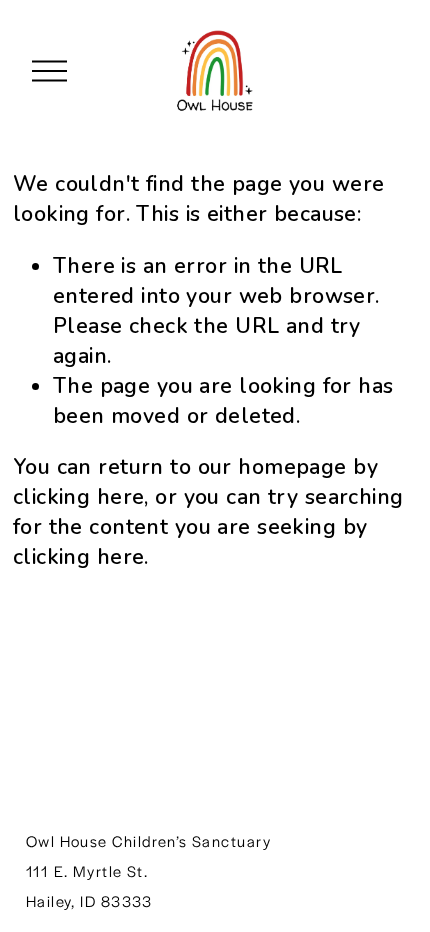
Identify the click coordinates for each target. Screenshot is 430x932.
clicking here (79, 497)
